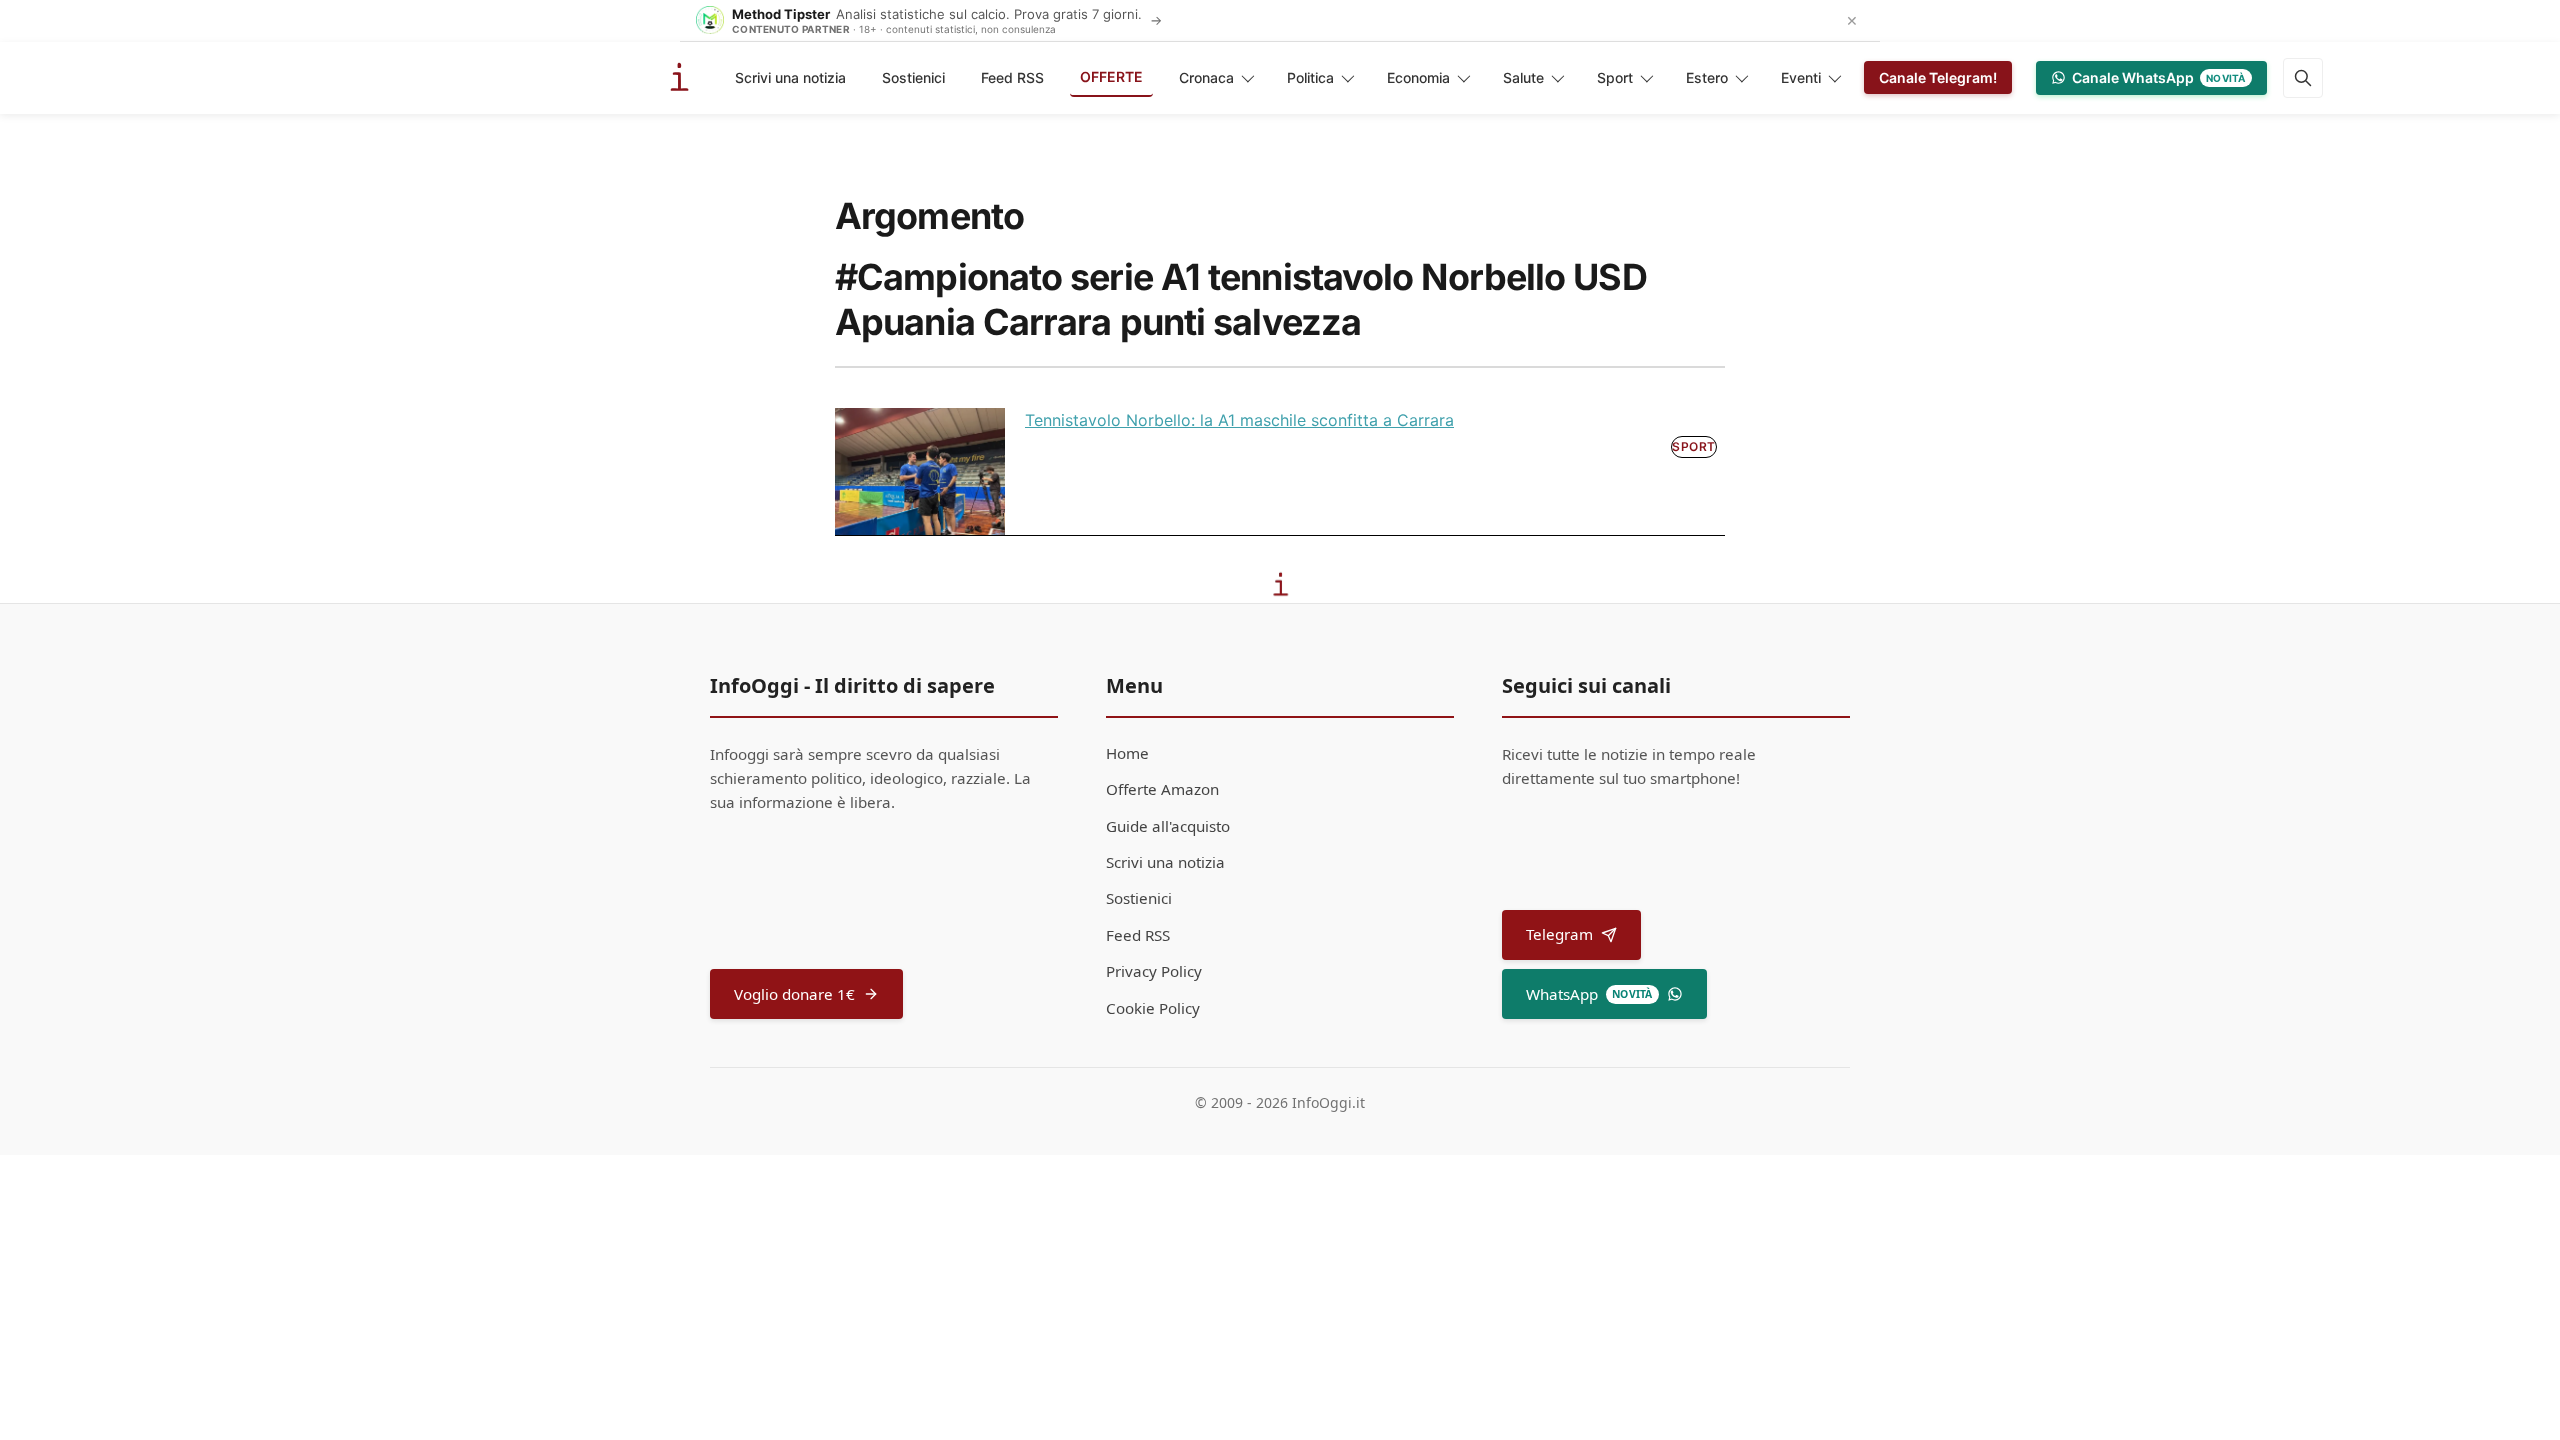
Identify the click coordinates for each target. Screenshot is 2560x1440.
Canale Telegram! (1938, 77)
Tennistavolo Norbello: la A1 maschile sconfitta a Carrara (1239, 420)
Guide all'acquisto (1168, 826)
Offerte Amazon (1162, 789)
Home (1127, 753)
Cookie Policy (1153, 1008)
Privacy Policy (1154, 971)
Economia (1418, 77)
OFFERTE (1111, 76)
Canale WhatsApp (2159, 77)
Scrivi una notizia (790, 77)
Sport (1615, 77)
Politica (1310, 77)
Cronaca (1206, 77)
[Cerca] (2303, 78)
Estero (1707, 77)
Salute (1523, 77)
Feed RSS (1012, 77)
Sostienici (913, 77)
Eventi (1801, 77)
